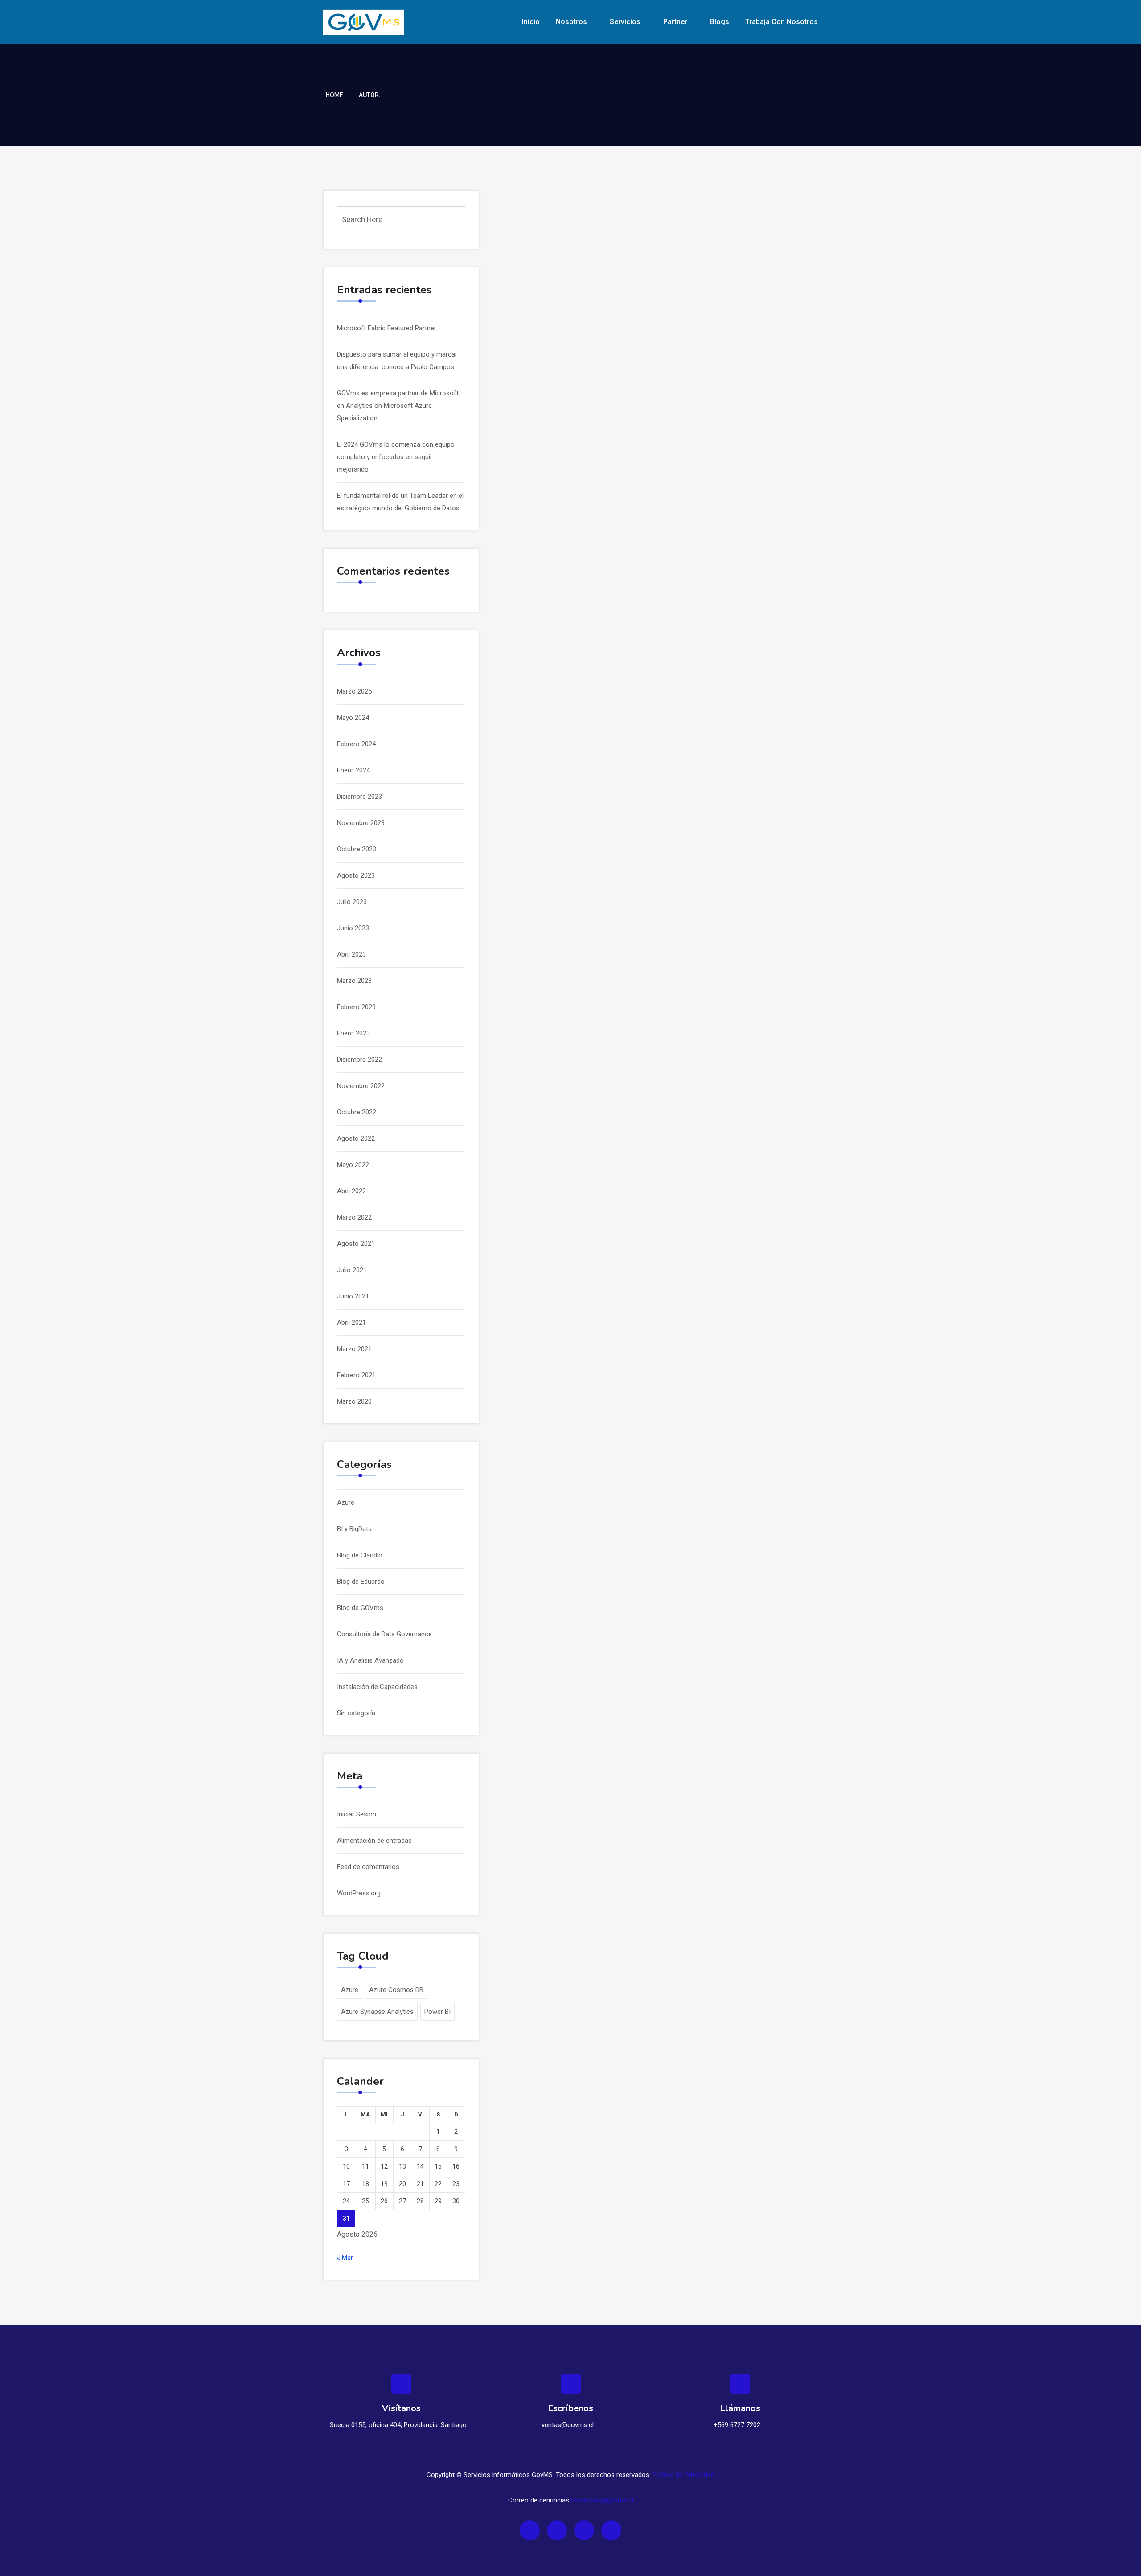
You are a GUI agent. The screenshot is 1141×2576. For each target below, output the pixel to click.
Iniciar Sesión (357, 1814)
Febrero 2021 (356, 1375)
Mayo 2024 (353, 718)
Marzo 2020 (354, 1401)
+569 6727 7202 (737, 2425)
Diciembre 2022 (359, 1060)
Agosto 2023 (356, 875)
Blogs (720, 22)
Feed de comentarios (368, 1867)
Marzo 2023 (354, 981)
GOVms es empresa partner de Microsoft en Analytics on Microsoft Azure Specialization (398, 406)
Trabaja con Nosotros (782, 22)
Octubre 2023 (357, 849)
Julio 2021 (352, 1270)
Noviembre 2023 (361, 823)
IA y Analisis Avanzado (370, 1660)
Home (335, 95)
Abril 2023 (351, 954)
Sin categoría (356, 1713)
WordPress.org (359, 1893)
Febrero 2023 (356, 1007)
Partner (675, 22)
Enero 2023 (353, 1033)
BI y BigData (354, 1529)
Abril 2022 (351, 1191)
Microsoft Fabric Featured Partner (387, 328)
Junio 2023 (353, 928)
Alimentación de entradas (374, 1841)
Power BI (437, 2012)
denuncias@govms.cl (602, 2500)
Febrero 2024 (356, 744)
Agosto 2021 (356, 1244)
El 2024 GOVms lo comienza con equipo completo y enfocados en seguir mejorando (396, 457)
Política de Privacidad (683, 2475)
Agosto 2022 (356, 1138)
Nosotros (571, 22)
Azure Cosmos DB (396, 1990)
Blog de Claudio (360, 1555)
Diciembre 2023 (359, 797)
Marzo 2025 (354, 691)
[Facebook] (530, 2530)
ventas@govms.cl (568, 2425)
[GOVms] (380, 22)
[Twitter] (557, 2530)
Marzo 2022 (354, 1217)
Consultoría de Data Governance (384, 1634)
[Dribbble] (611, 2530)
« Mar (345, 2258)
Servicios (625, 22)
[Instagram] (584, 2530)
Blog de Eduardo (361, 1582)
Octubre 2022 (357, 1112)
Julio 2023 (352, 902)
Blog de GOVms (360, 1608)
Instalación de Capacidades (377, 1687)
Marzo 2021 (354, 1349)
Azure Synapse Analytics (377, 2012)
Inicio (531, 22)
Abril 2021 (351, 1323)
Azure (346, 1503)
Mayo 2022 (353, 1165)
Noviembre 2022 (361, 1086)
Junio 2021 (353, 1296)
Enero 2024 (353, 770)
